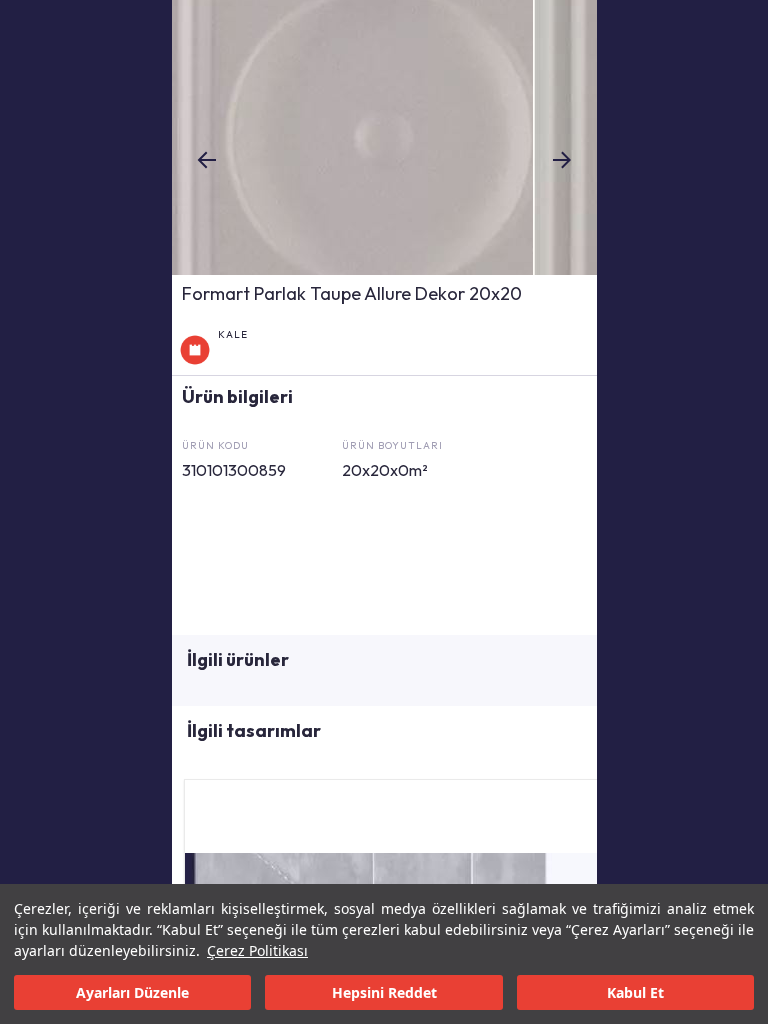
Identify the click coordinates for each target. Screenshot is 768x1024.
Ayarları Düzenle (132, 992)
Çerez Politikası (257, 950)
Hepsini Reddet (384, 992)
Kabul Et (635, 992)
